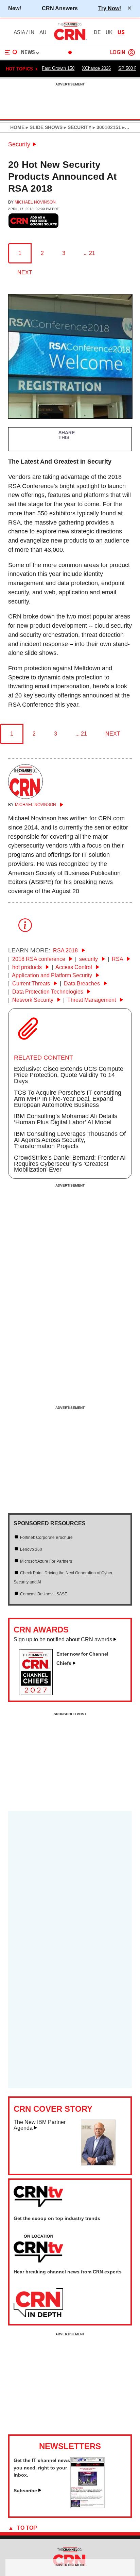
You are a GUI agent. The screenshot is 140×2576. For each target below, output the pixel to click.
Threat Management (92, 1000)
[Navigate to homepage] (70, 40)
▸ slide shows (43, 127)
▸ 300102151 (106, 127)
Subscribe (25, 2491)
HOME (17, 127)
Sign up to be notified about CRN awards (63, 1639)
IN (32, 32)
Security (19, 144)
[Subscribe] (87, 2506)
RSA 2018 (66, 951)
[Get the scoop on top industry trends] (38, 2249)
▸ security (77, 127)
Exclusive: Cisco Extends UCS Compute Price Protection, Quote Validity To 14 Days (69, 1075)
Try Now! (110, 8)
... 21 (89, 253)
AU (43, 32)
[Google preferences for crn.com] (34, 221)
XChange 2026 (96, 68)
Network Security (33, 1000)
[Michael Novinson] (25, 797)
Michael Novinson (35, 202)
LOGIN (118, 53)
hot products (28, 967)
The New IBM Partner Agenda (40, 2125)
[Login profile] (132, 52)
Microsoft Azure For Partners (46, 1561)
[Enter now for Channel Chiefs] (39, 1693)
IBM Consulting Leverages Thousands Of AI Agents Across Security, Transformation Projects (70, 1140)
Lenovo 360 (31, 1549)
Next (25, 272)
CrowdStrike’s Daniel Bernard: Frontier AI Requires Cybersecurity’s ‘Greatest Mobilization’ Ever (70, 1164)
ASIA (19, 32)
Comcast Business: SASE (44, 1594)
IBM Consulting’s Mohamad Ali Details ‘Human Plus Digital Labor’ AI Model (66, 1119)
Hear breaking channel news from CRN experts (68, 2272)
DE (97, 32)
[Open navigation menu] (11, 52)
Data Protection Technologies (48, 992)
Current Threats (32, 984)
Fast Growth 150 (58, 68)
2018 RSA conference (39, 959)
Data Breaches (83, 984)
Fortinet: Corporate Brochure (46, 1537)
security (89, 959)
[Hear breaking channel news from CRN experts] (38, 2303)
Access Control (74, 967)
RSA (118, 959)
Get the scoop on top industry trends (57, 2218)
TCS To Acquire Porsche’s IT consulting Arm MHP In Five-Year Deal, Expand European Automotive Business (68, 1099)
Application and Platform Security (53, 975)
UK (109, 32)
